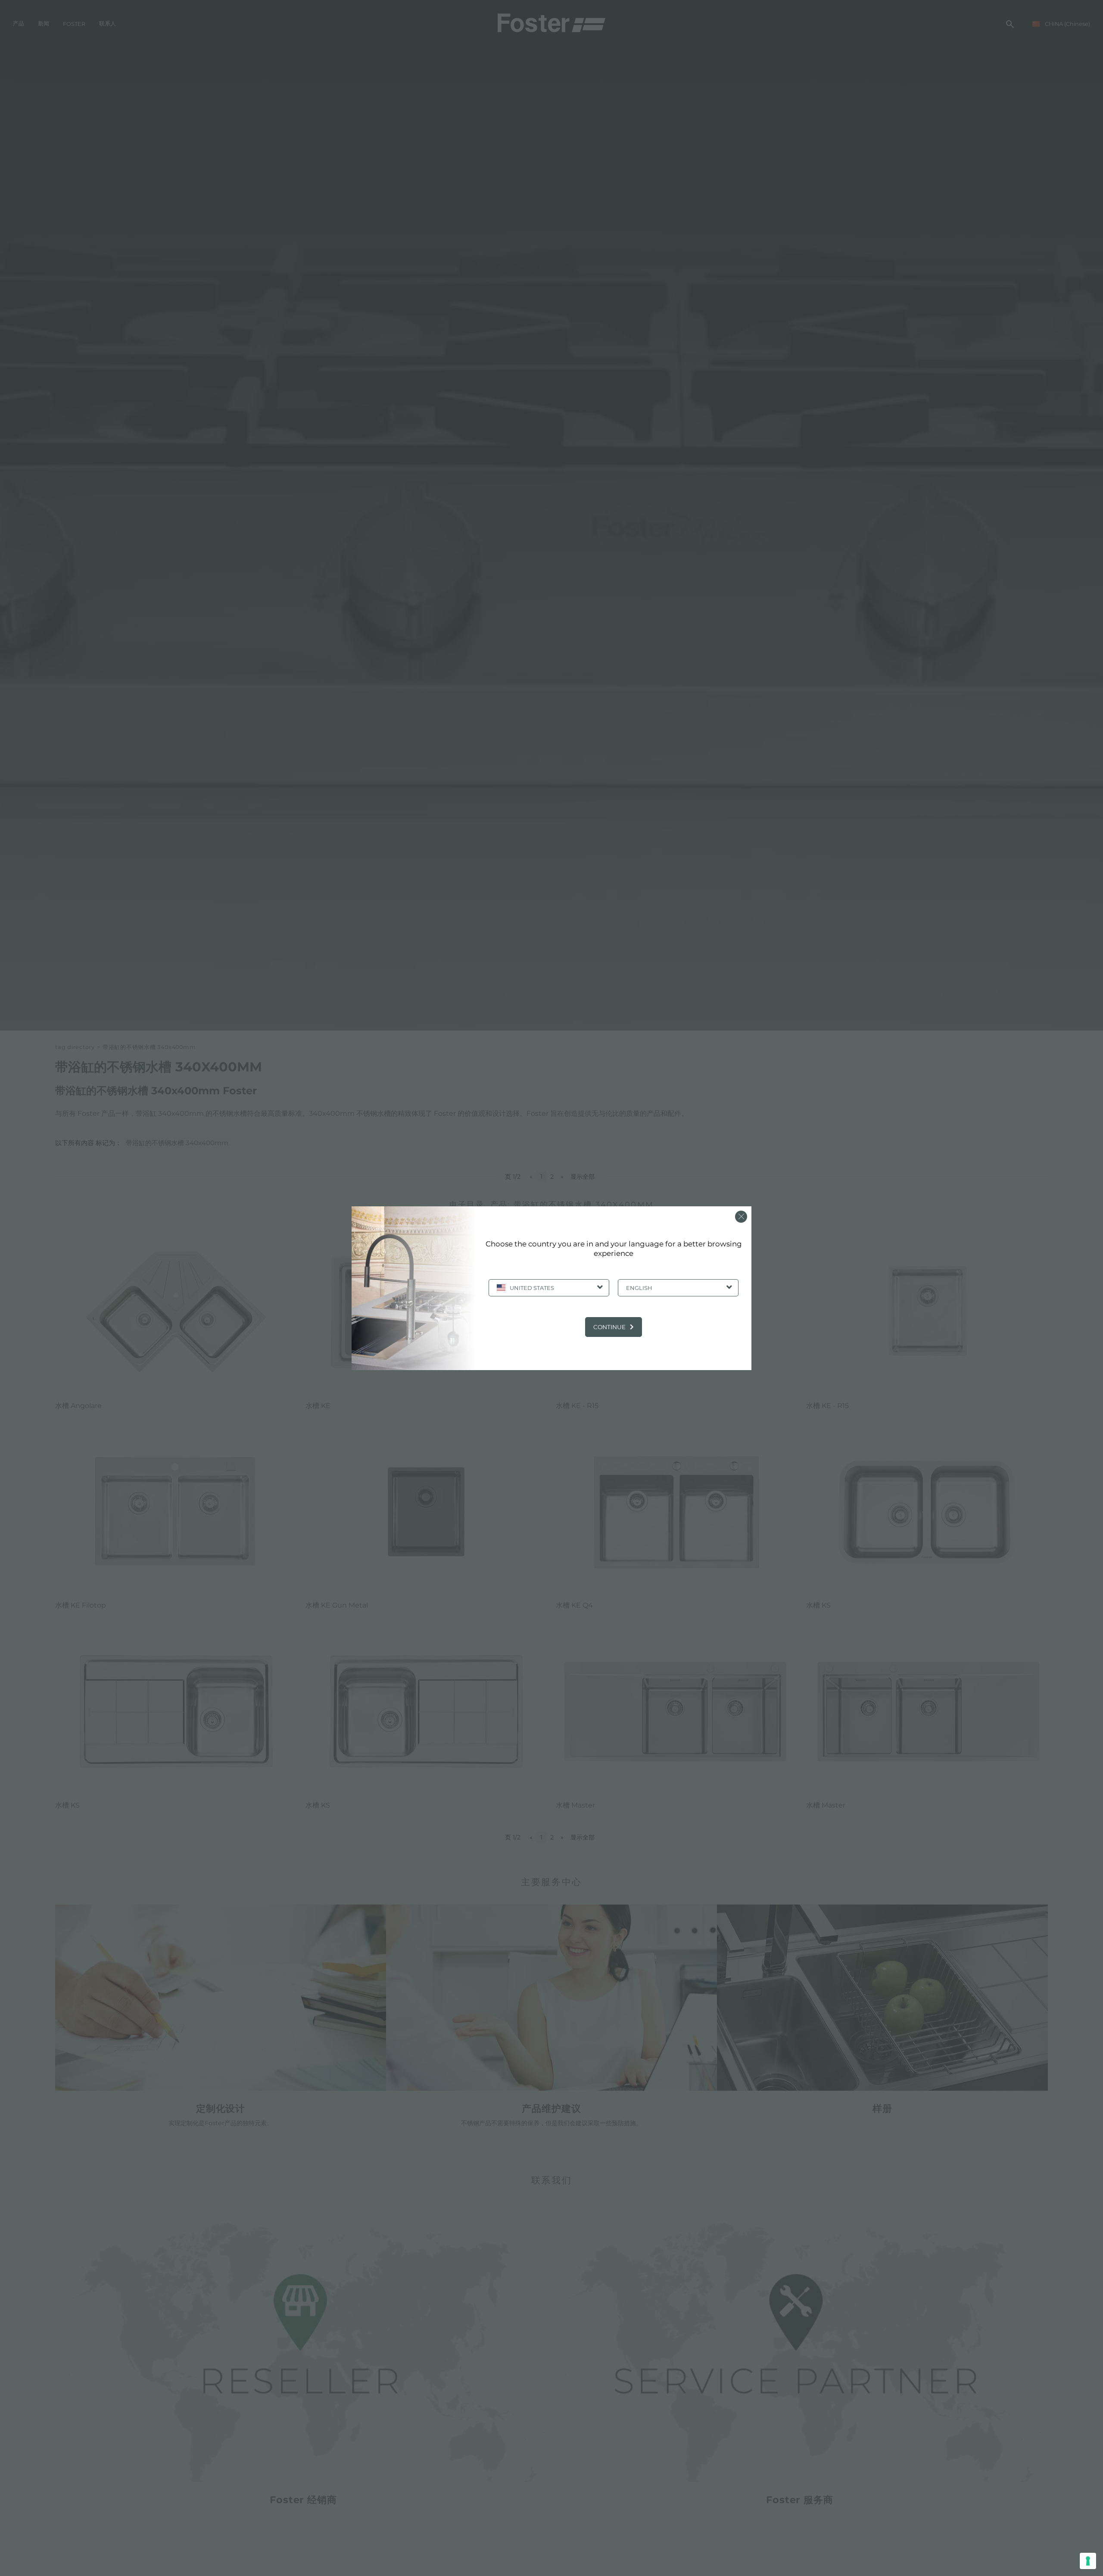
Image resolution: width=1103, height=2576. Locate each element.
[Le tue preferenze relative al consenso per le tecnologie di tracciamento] (1088, 2561)
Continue (609, 1327)
